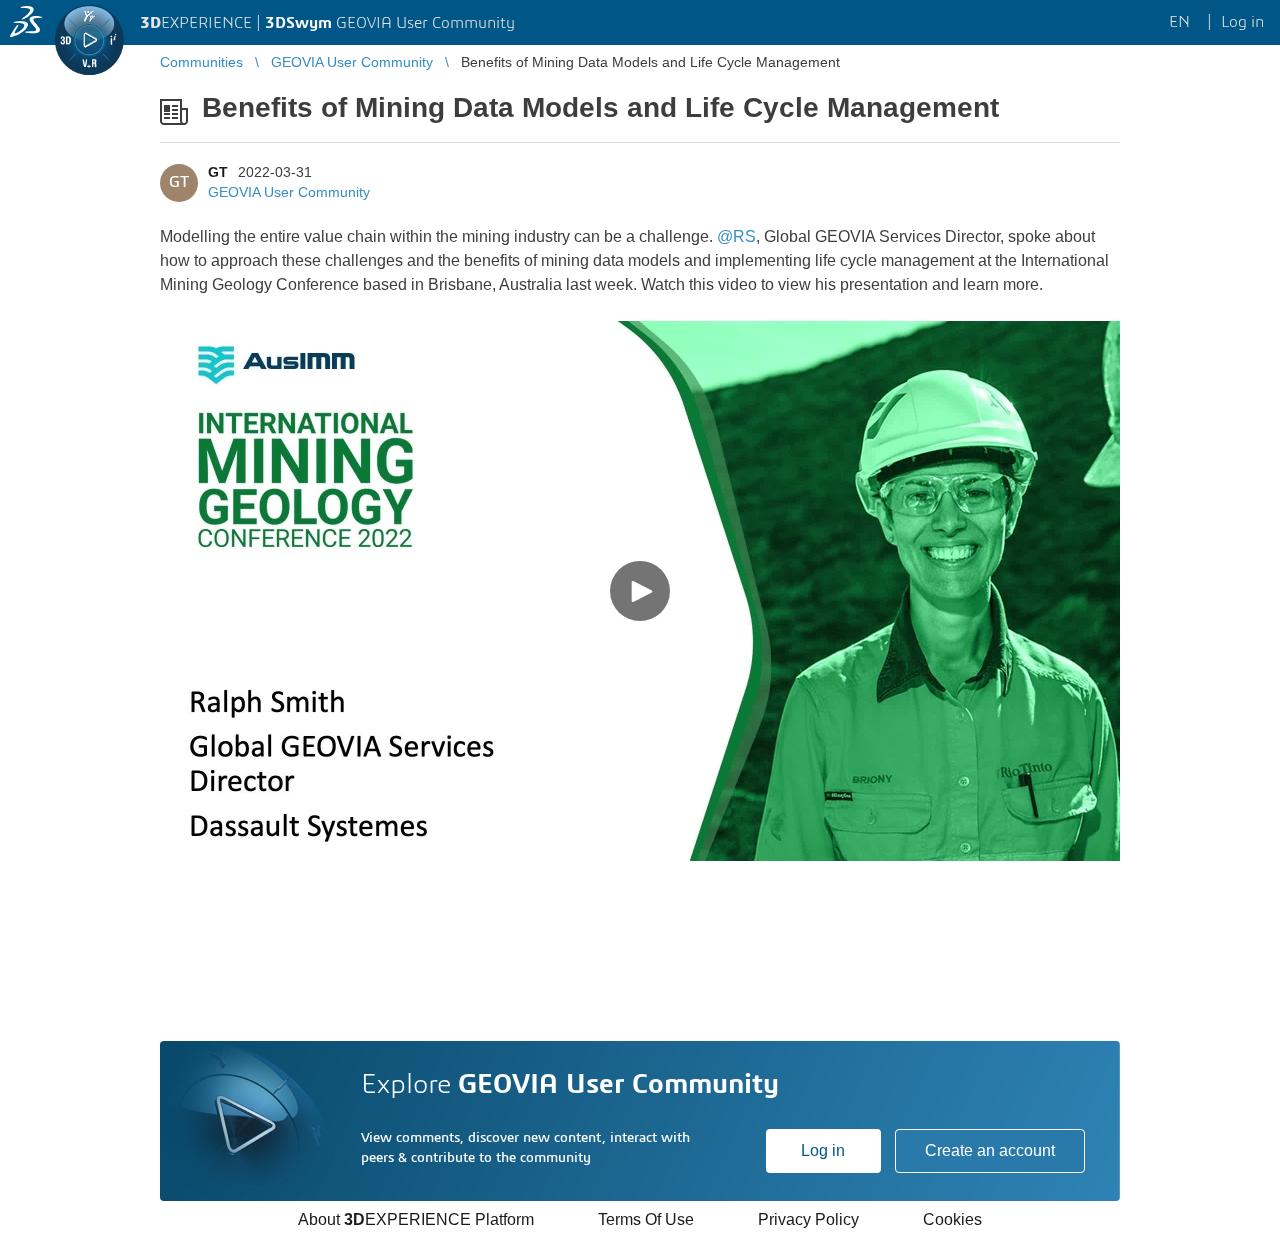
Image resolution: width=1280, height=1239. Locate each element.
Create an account (990, 1150)
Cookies (952, 1219)
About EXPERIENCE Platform (416, 1219)
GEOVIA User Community (289, 192)
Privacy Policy (808, 1219)
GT (218, 172)
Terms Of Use (646, 1219)
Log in (823, 1150)
